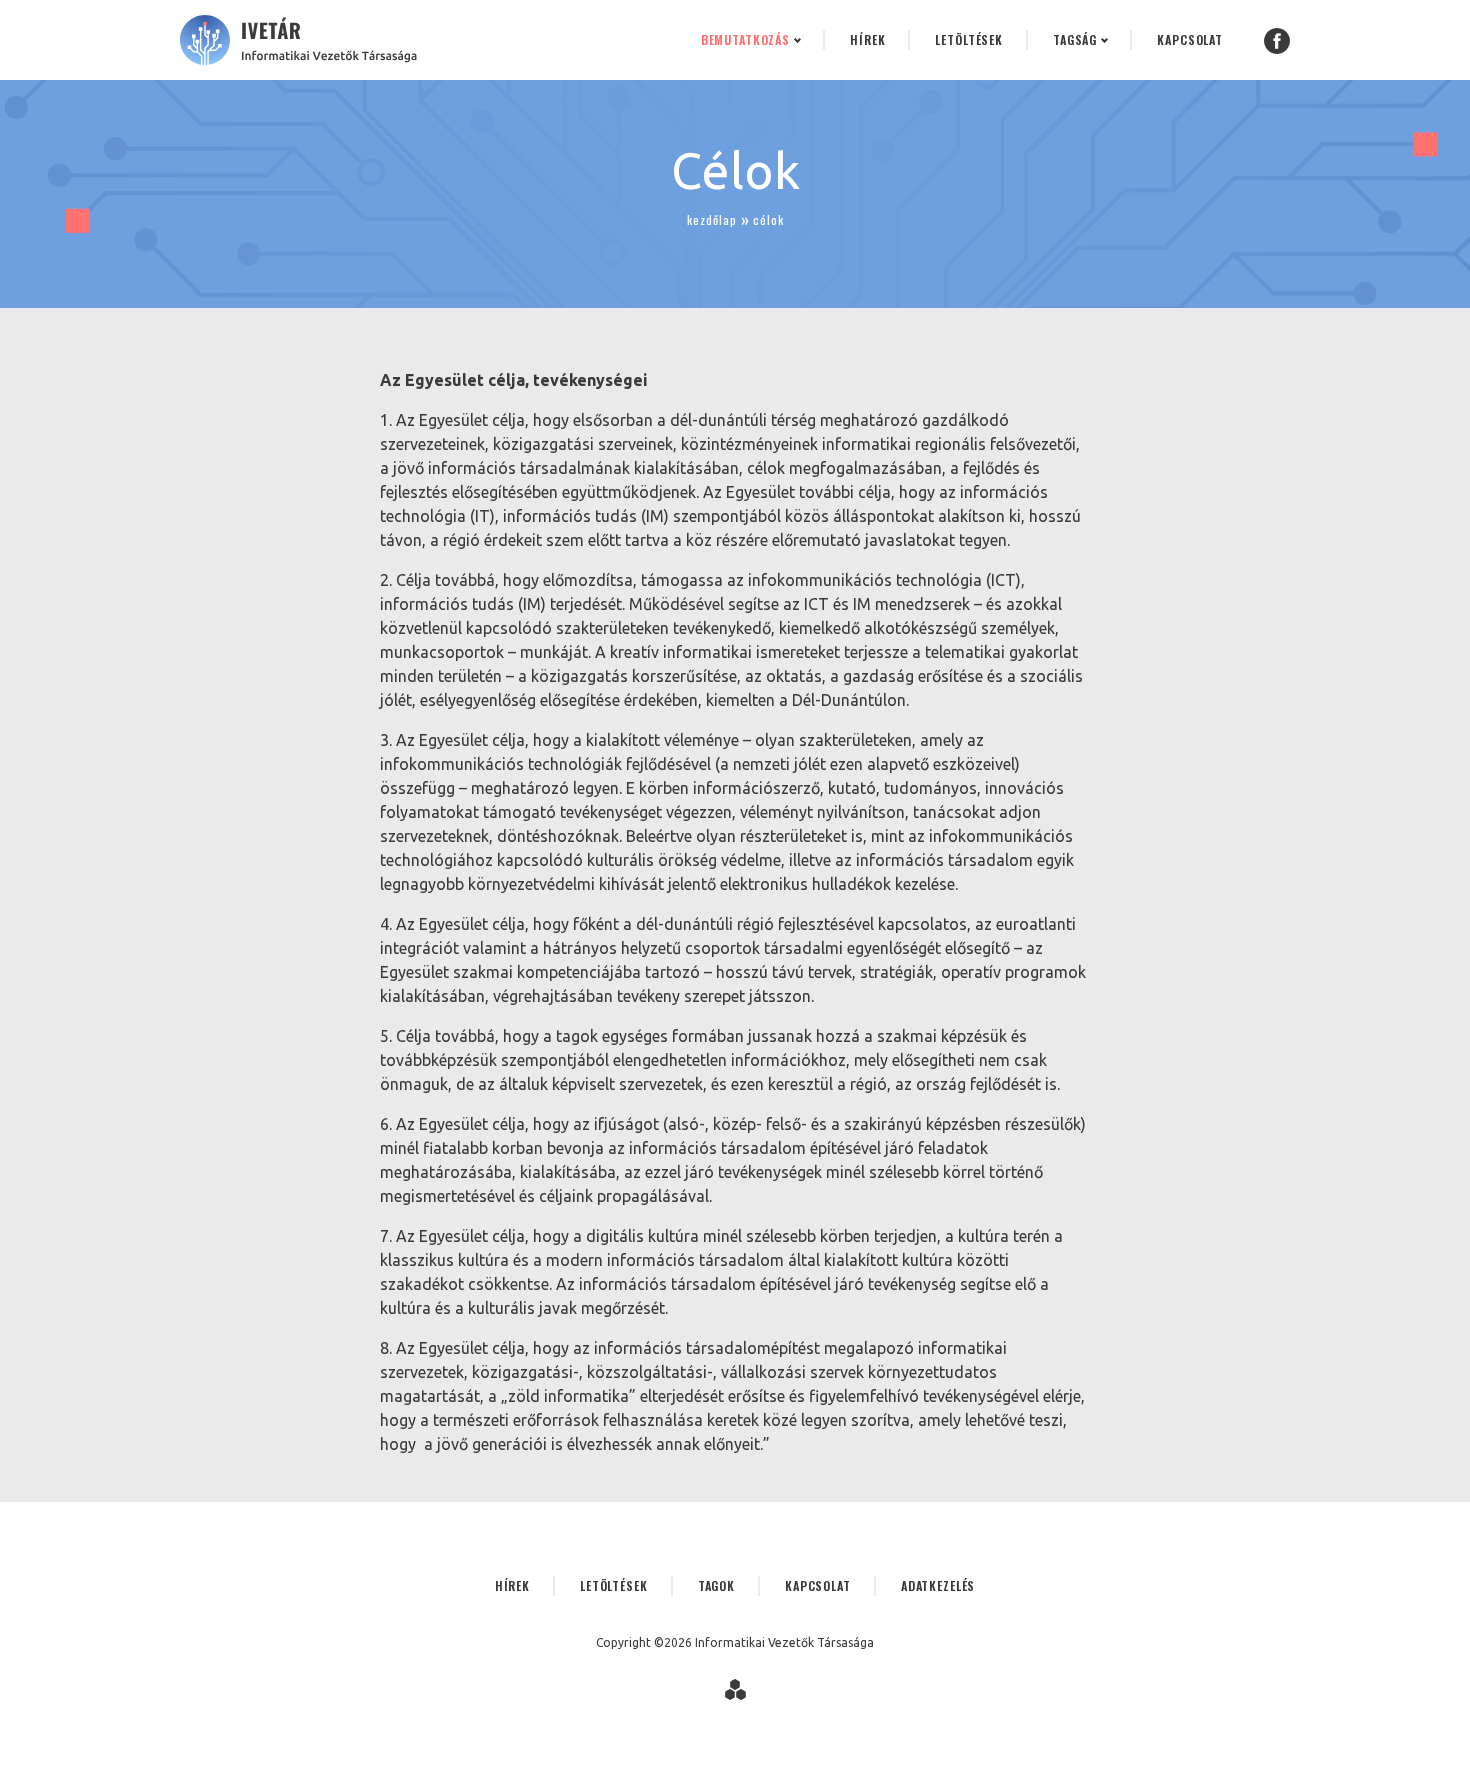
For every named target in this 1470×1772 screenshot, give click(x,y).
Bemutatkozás (745, 39)
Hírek (867, 39)
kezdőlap (712, 219)
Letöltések (969, 39)
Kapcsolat (1190, 39)
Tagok (716, 1585)
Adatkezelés (938, 1585)
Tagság (1075, 39)
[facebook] (1277, 40)
